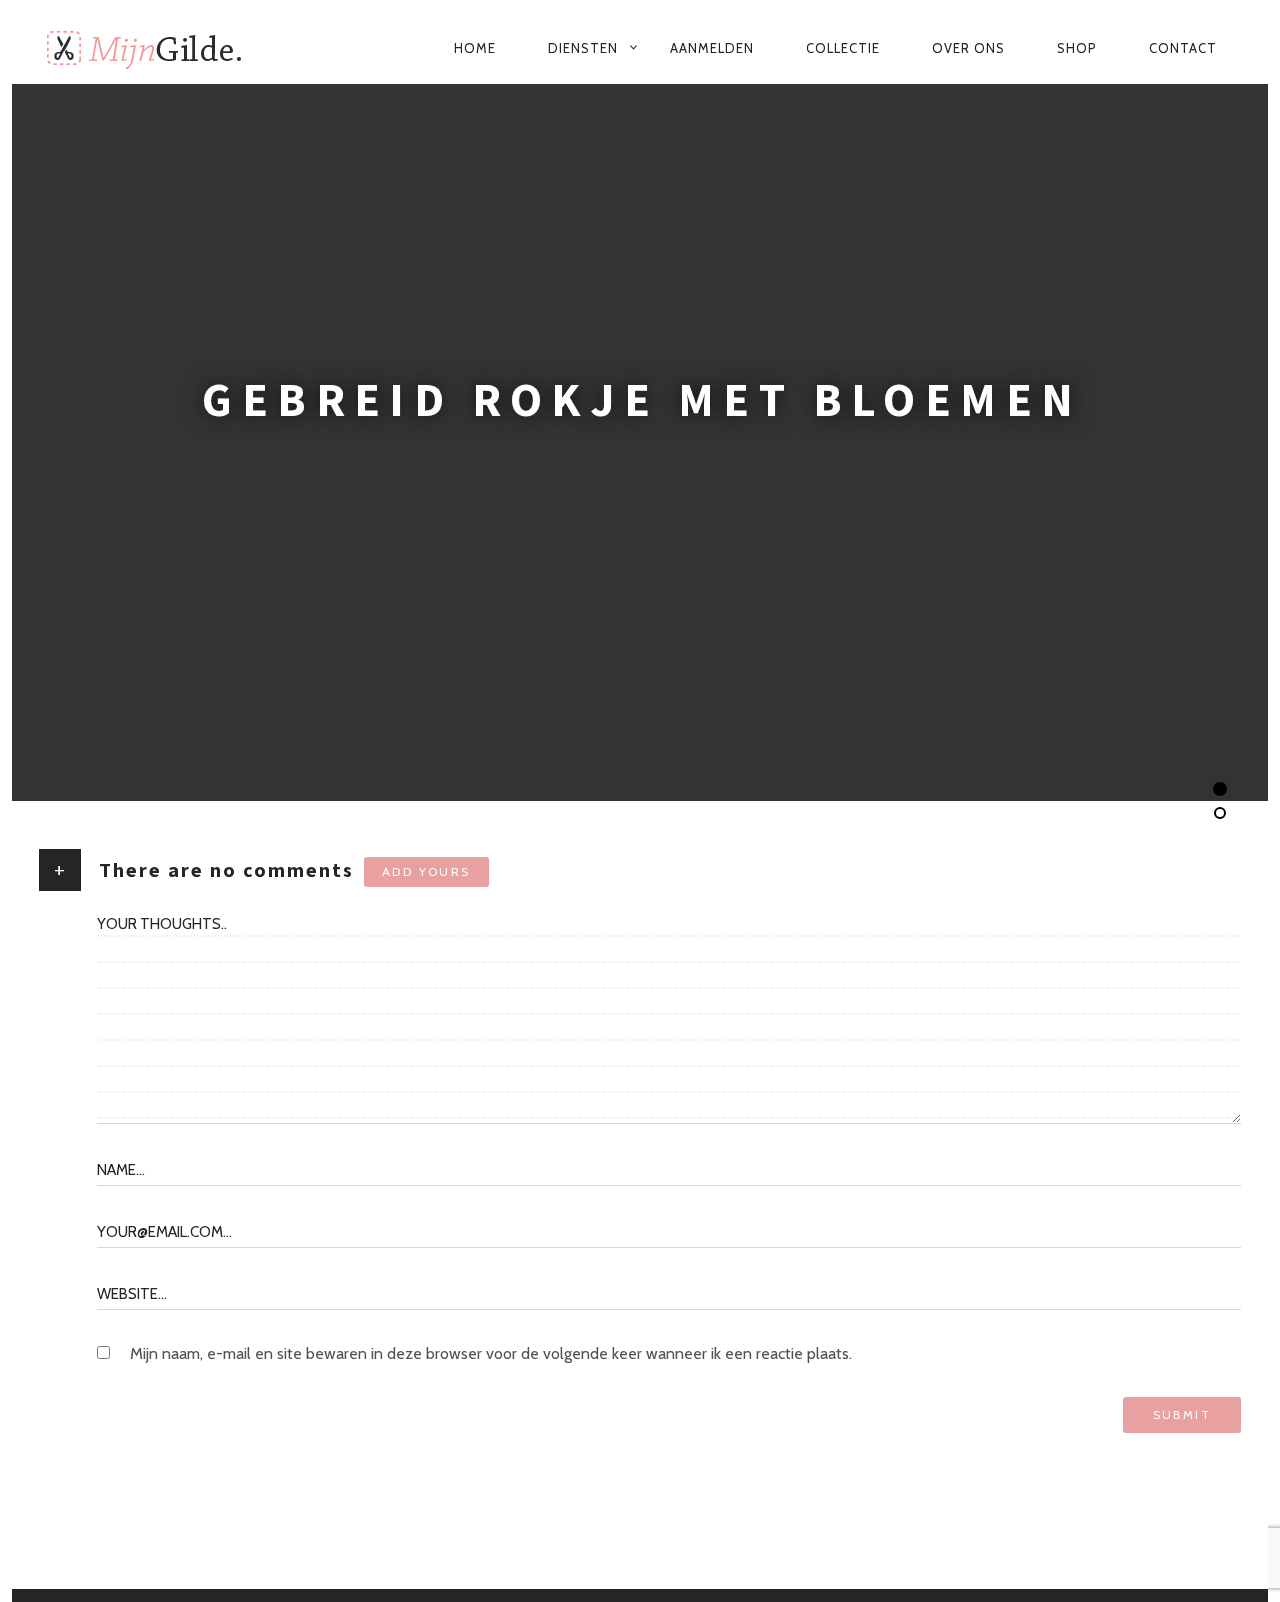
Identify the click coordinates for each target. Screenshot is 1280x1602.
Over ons (968, 48)
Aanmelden (712, 48)
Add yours (426, 871)
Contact (1183, 48)
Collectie (843, 48)
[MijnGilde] (162, 48)
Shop (1077, 48)
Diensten (583, 48)
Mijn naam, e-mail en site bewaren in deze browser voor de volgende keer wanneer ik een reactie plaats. (491, 1353)
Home (475, 48)
